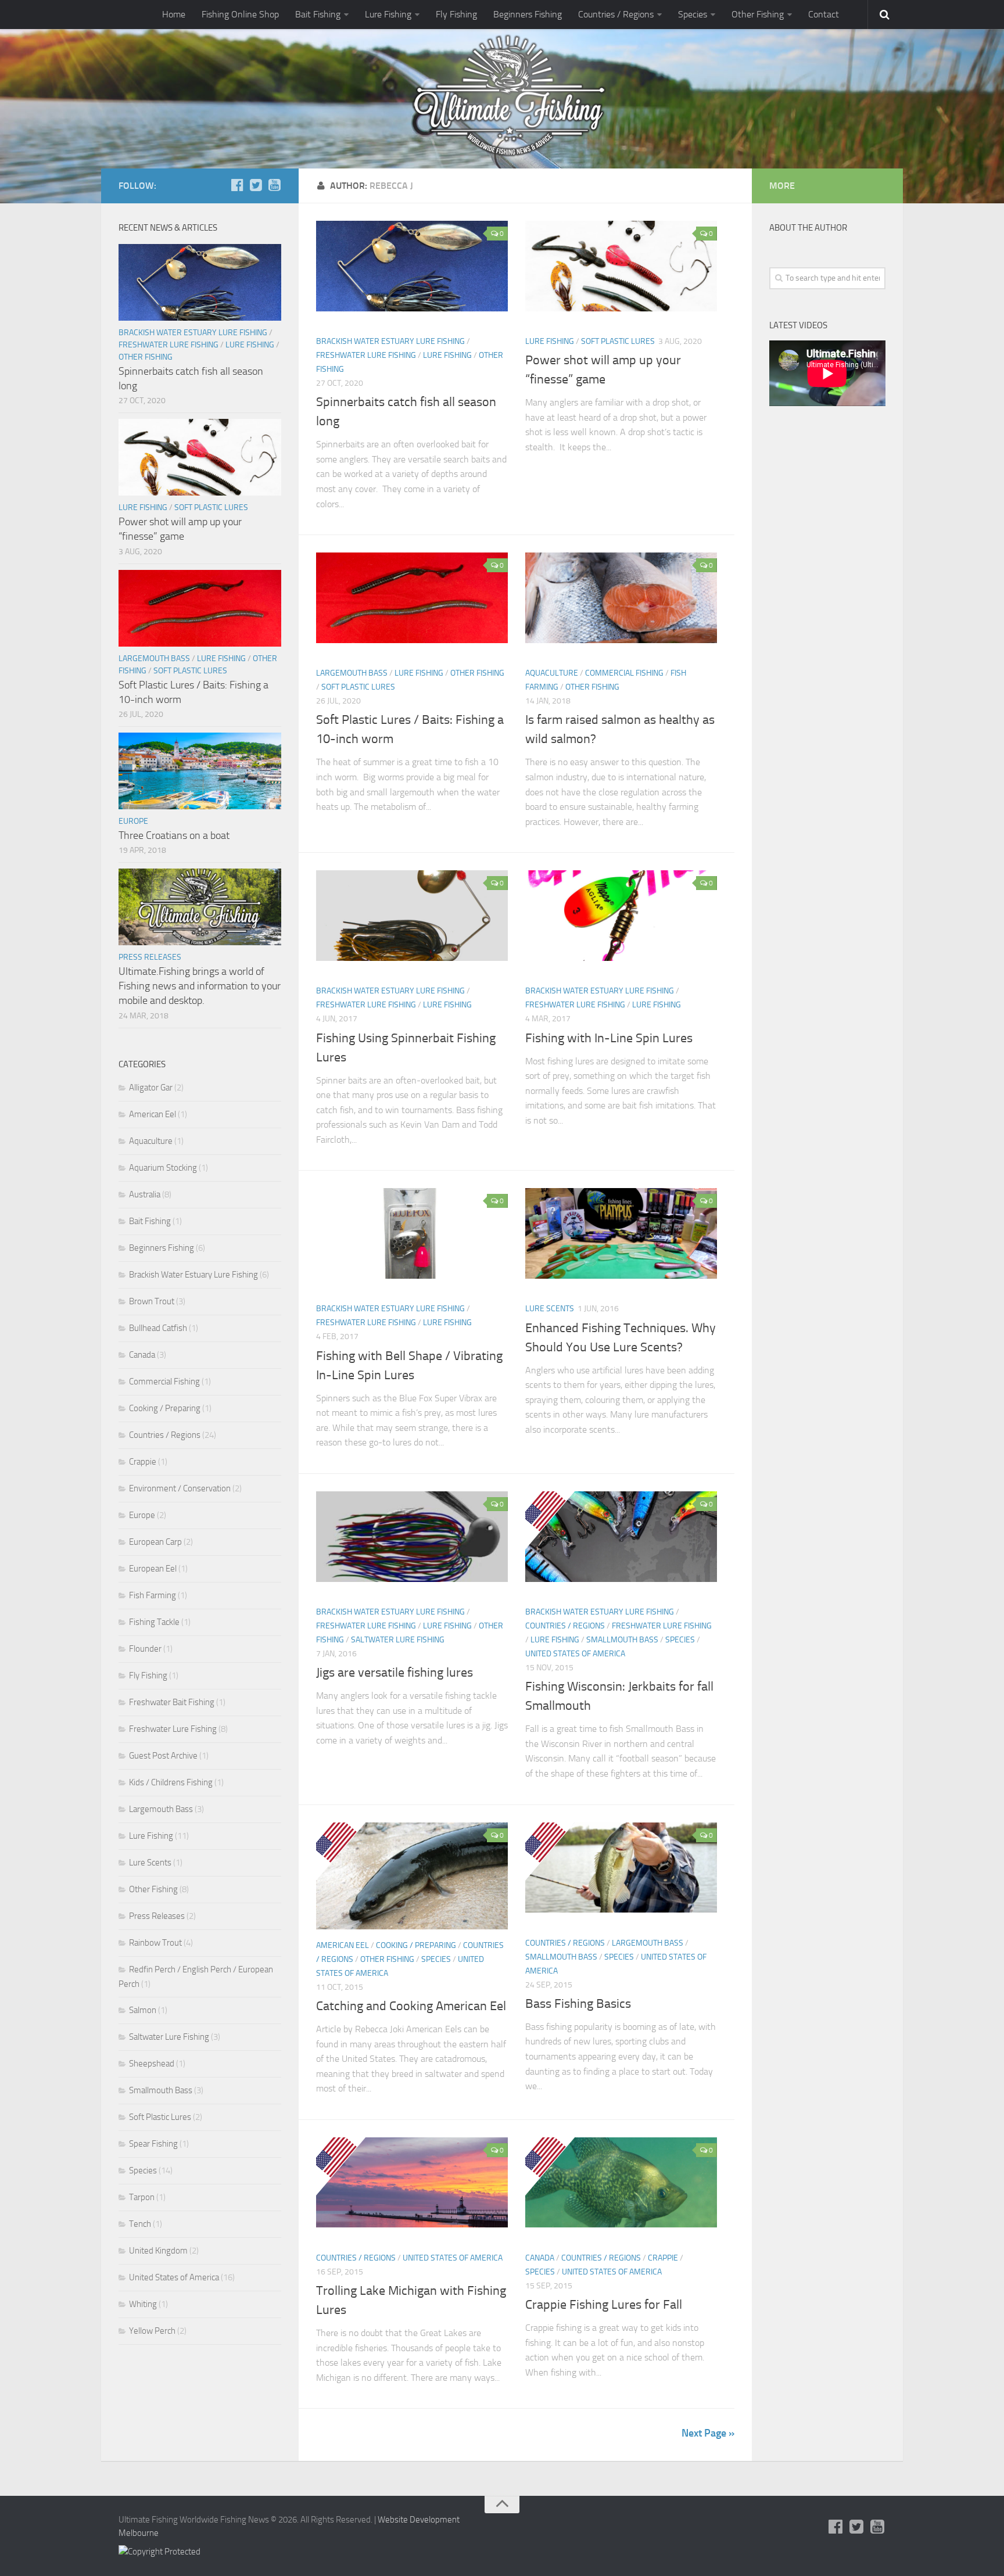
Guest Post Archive (163, 1756)
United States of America (575, 1654)
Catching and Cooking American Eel (411, 2006)
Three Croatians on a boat (174, 835)
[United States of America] (550, 1520)
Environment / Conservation (180, 1488)
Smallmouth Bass (622, 1640)
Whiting (143, 2304)
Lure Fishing (388, 14)
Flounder (145, 1649)
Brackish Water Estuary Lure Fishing (390, 341)
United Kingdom (158, 2251)
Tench (140, 2224)
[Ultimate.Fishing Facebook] (237, 185)
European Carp (155, 1542)
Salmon (143, 2010)
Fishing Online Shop (240, 14)
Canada (540, 2258)
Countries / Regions (616, 14)
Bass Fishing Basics (578, 2004)
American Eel (343, 1945)
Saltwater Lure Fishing (398, 1640)
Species (693, 14)
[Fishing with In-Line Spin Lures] (621, 915)
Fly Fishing (456, 14)
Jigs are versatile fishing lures (395, 1673)
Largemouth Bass (352, 673)
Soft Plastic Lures (618, 341)
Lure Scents (550, 1309)
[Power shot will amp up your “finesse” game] (621, 266)
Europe (133, 821)
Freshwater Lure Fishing (366, 355)
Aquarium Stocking (163, 1168)
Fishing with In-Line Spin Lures (609, 1038)
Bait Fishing (318, 14)
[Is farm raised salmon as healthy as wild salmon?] (621, 598)
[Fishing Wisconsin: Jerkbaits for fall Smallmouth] (621, 1536)
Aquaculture (552, 673)
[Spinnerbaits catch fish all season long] (412, 266)
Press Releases (150, 957)
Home (174, 14)
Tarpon (142, 2197)
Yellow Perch (152, 2331)
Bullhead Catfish (158, 1328)
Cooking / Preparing (416, 1945)
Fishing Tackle (154, 1622)
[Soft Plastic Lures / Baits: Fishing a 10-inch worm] (412, 598)
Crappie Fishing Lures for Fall (604, 2305)
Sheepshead (152, 2064)
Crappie (663, 2258)
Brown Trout (152, 1301)
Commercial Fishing (624, 673)
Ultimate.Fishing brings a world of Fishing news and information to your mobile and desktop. (200, 986)
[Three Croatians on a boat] (200, 771)
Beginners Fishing (528, 14)
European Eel (153, 1569)
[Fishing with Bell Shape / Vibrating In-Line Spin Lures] (412, 1233)
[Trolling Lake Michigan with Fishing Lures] (412, 2182)
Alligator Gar (151, 1088)
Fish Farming (153, 1595)
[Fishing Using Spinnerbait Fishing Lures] (412, 915)
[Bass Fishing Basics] (621, 1868)
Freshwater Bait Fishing (172, 1702)
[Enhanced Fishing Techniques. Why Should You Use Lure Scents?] (621, 1233)
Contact (824, 14)
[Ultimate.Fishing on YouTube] (274, 185)
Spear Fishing (153, 2144)
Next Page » (708, 2433)
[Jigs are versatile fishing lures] (412, 1536)
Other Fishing (758, 14)
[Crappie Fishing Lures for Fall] (621, 2182)
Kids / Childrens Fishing (171, 1782)
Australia (145, 1194)
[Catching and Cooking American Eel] (412, 1876)
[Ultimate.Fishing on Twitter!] (256, 185)
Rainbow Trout (155, 1943)
